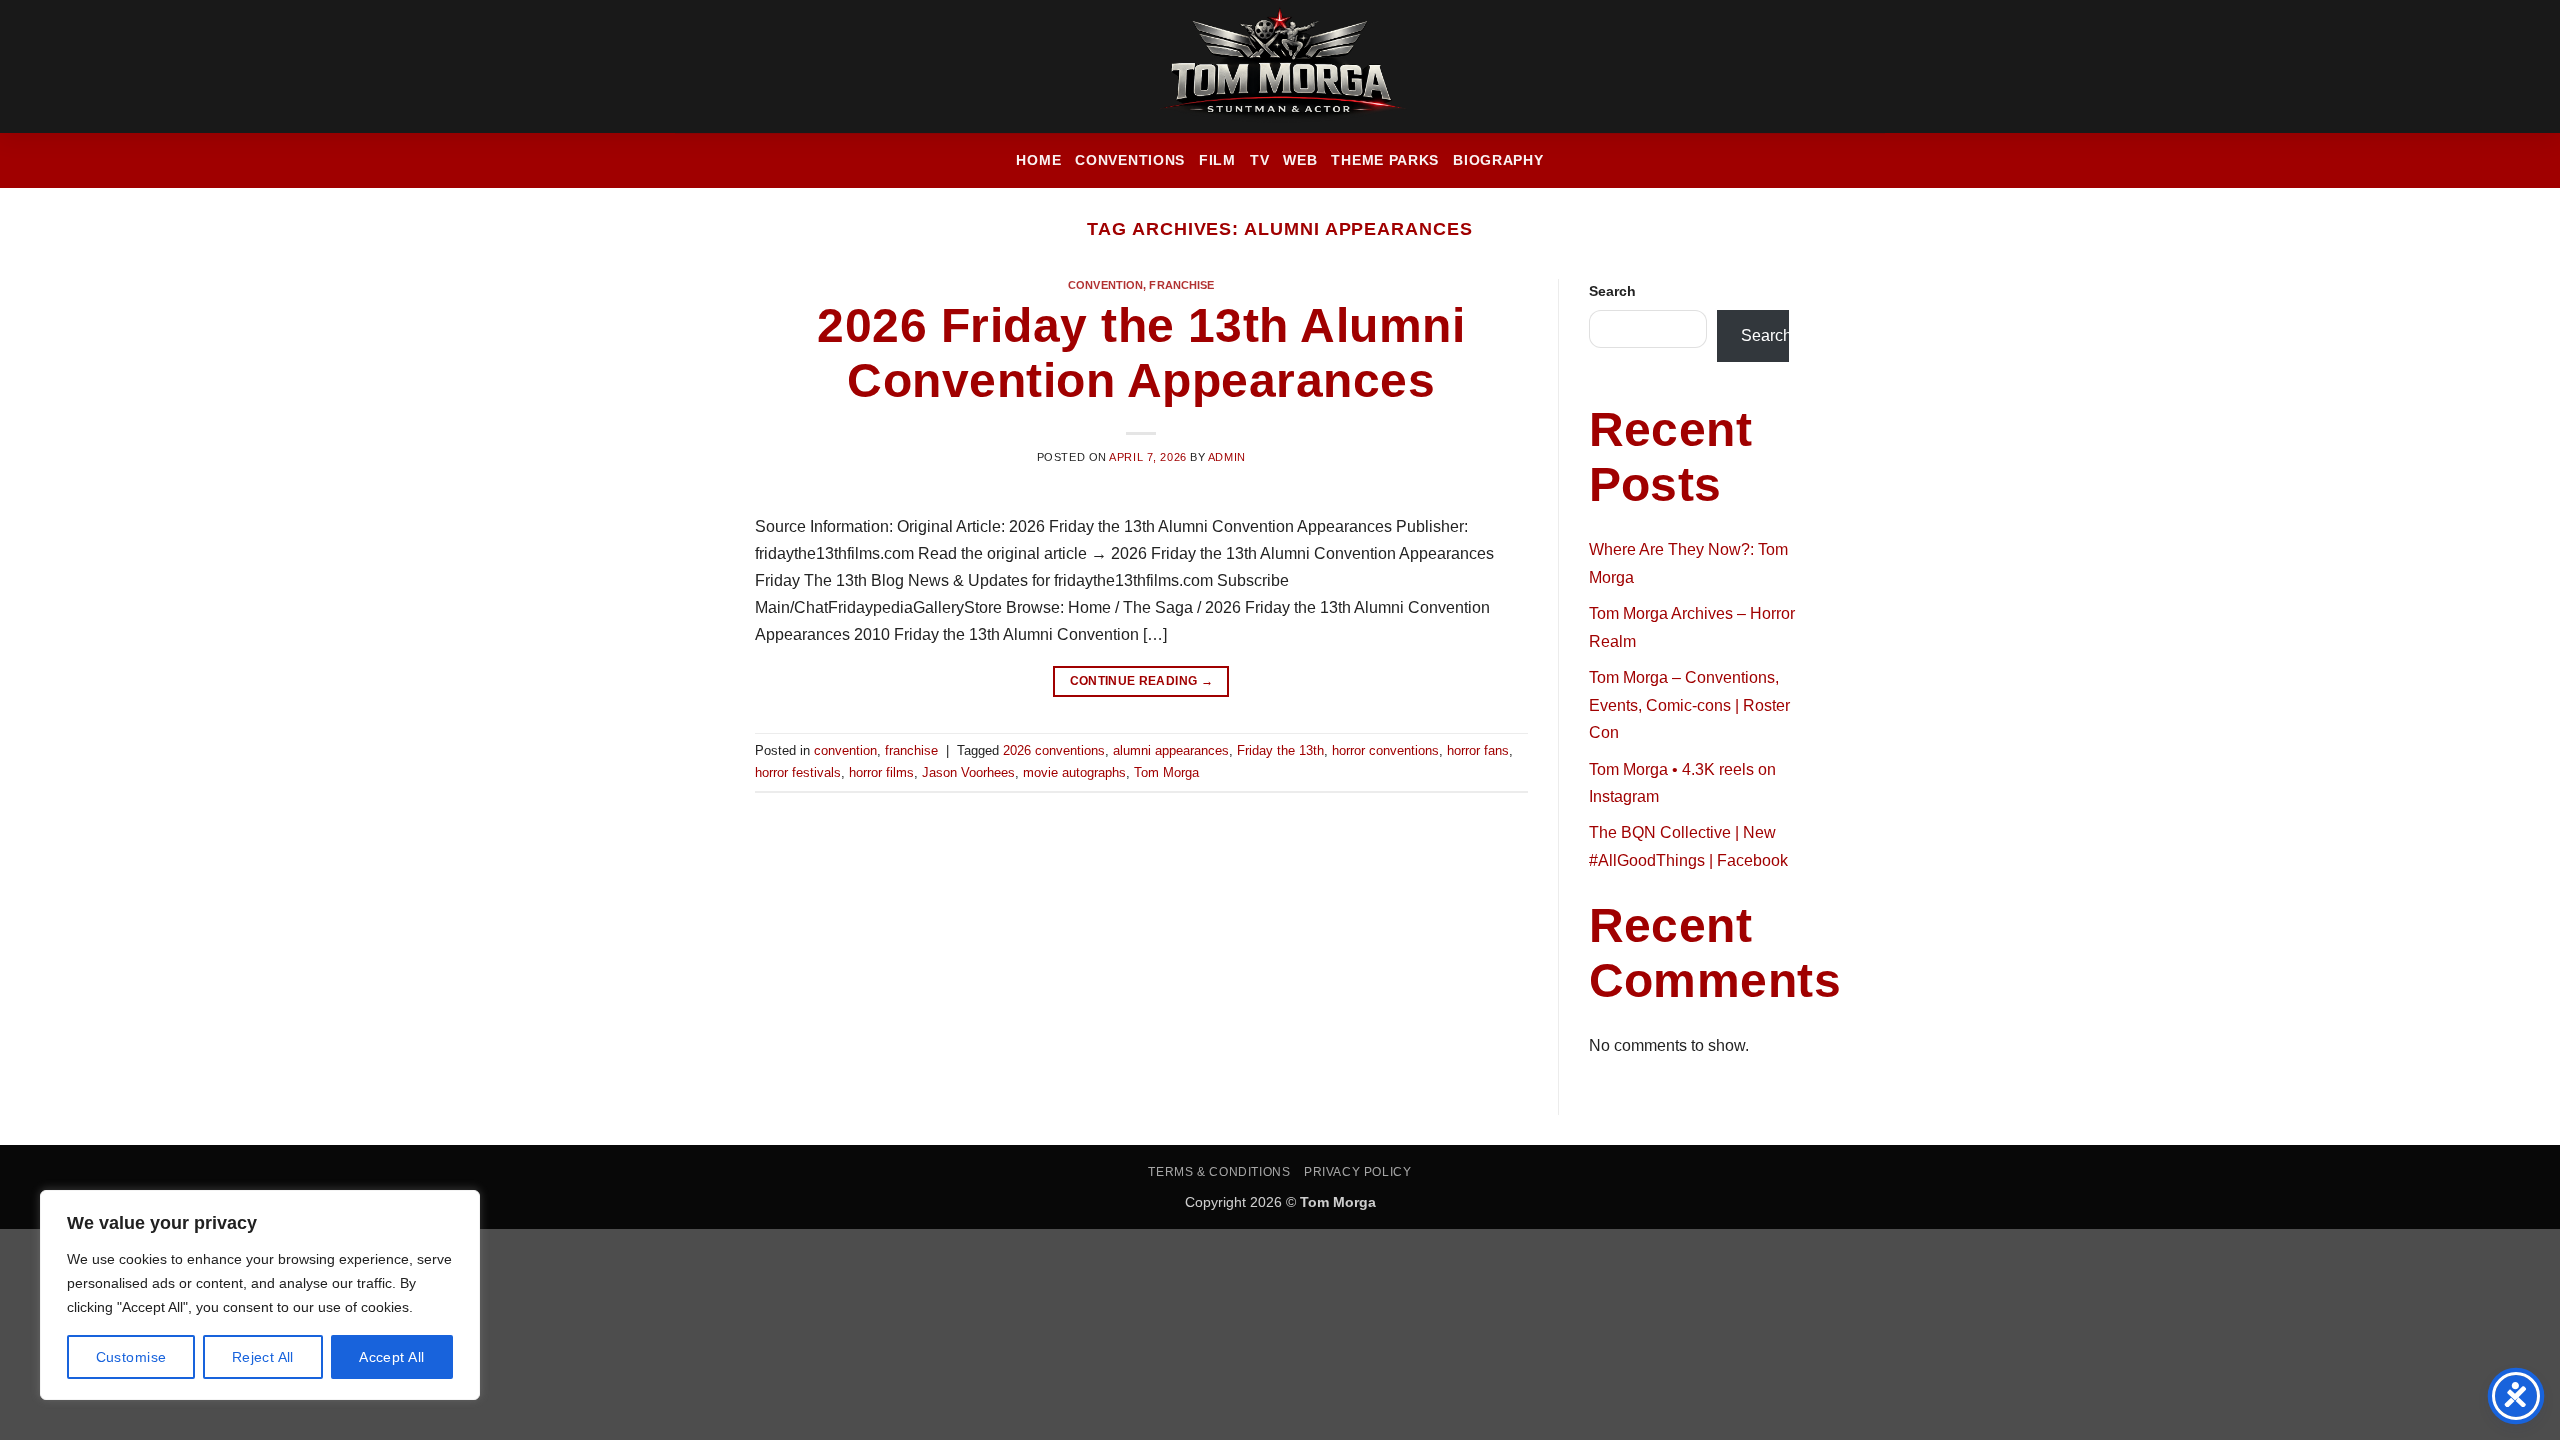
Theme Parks (1385, 160)
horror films (881, 772)
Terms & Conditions (1219, 1172)
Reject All (263, 1357)
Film (1217, 160)
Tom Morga (1166, 772)
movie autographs (1074, 772)
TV (1259, 160)
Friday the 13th (1280, 750)
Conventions (1130, 160)
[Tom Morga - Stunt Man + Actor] (1280, 67)
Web (1300, 160)
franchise (1181, 285)
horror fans (1478, 750)
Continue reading (1142, 681)
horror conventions (1385, 750)
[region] (260, 1295)
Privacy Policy (1358, 1172)
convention (1105, 285)
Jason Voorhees (968, 772)
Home (1038, 160)
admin (1227, 457)
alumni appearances (1171, 750)
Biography (1498, 160)
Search (1612, 291)
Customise (131, 1357)
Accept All (391, 1357)
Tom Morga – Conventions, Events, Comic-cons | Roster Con (1689, 704)
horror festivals (798, 772)
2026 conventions (1054, 750)
